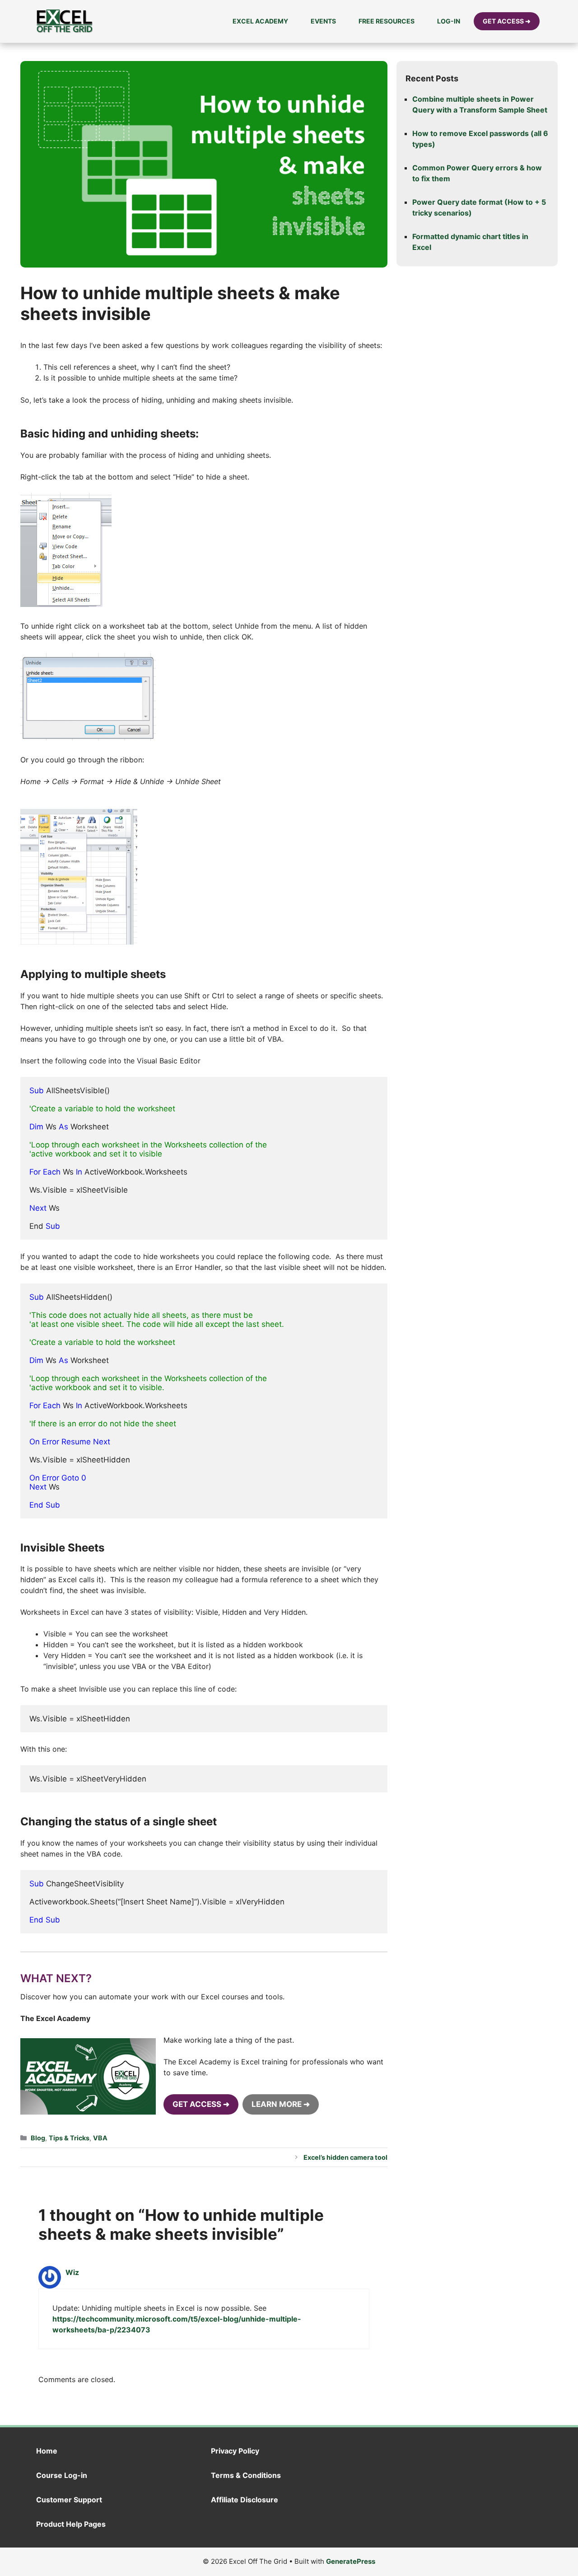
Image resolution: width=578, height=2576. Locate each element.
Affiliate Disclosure (245, 2500)
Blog (38, 2138)
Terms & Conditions (246, 2475)
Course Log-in (62, 2475)
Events (323, 21)
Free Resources (387, 21)
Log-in (449, 21)
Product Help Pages (71, 2524)
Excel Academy (260, 21)
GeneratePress (351, 2561)
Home (47, 2451)
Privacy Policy (235, 2451)
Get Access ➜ (507, 21)
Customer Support (69, 2500)
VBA (100, 2138)
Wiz (72, 2272)
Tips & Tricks (69, 2138)
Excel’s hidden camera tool (345, 2157)
